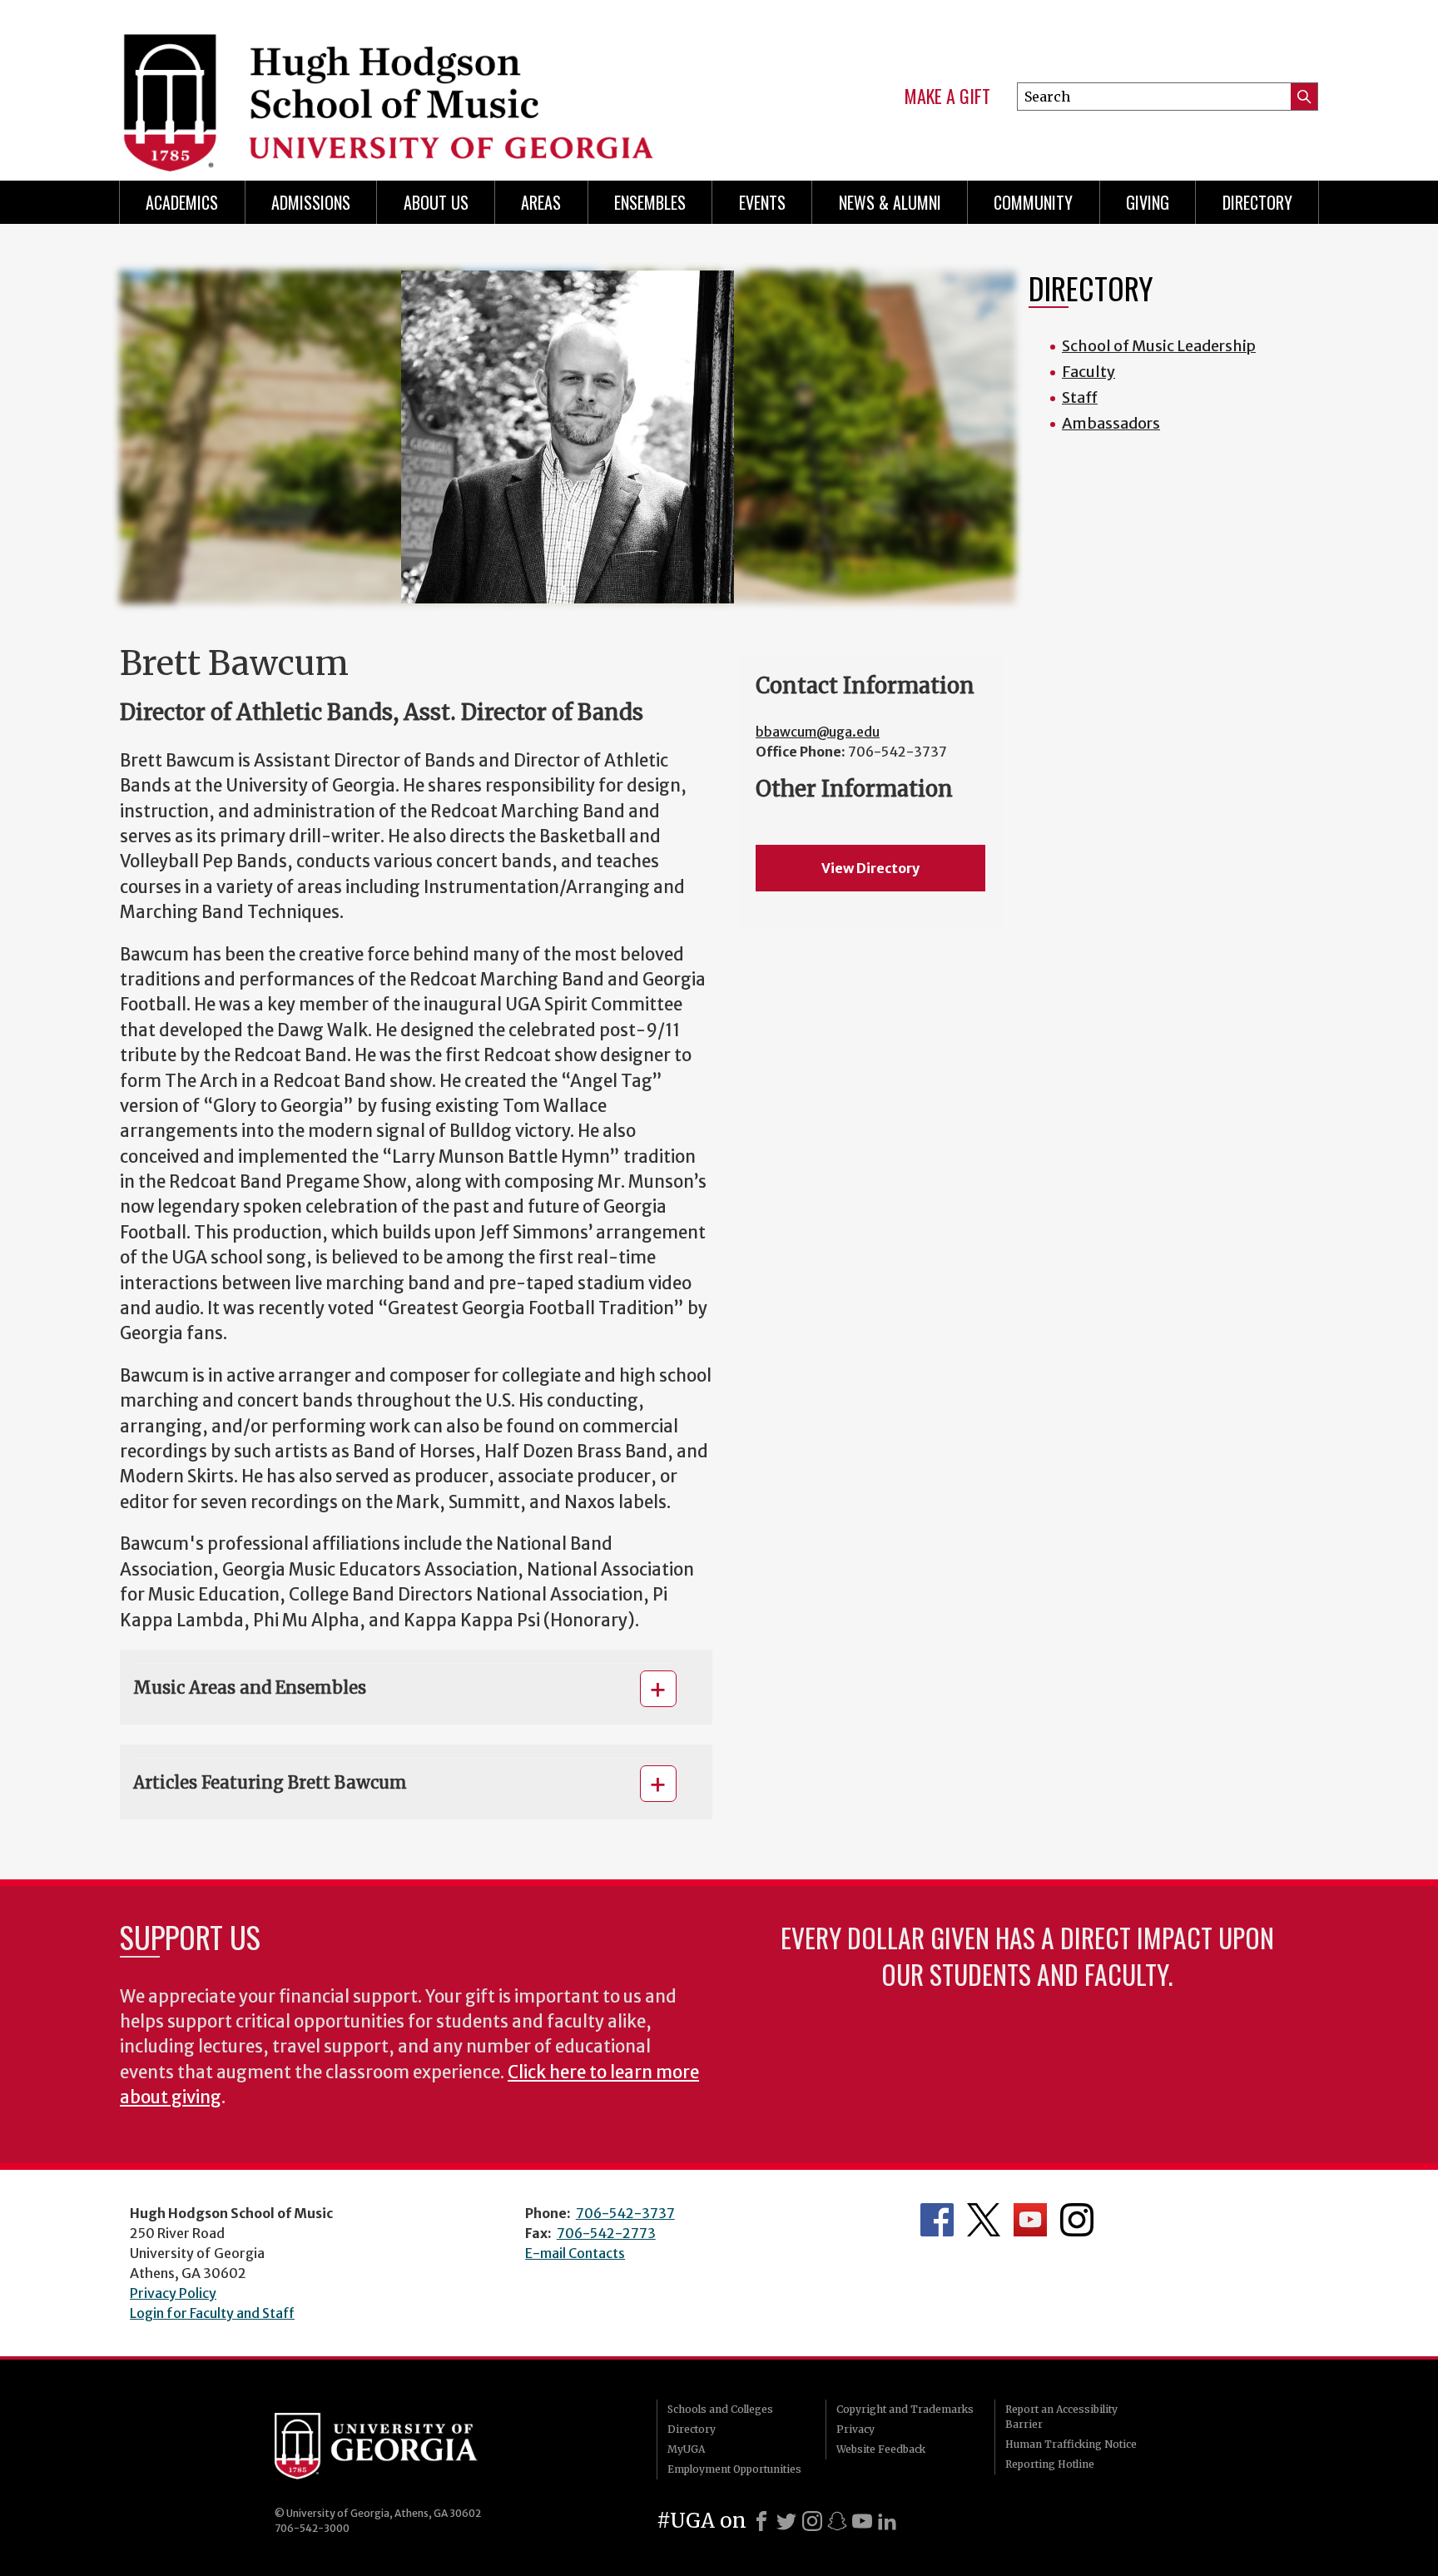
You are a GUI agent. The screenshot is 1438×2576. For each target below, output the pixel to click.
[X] (786, 2521)
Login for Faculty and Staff (212, 2313)
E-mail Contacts (575, 2253)
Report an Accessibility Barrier (1061, 2417)
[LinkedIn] (887, 2521)
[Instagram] (812, 2521)
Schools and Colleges (720, 2409)
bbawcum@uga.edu (818, 732)
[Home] (404, 83)
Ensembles (650, 202)
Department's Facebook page (937, 2220)
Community (1033, 202)
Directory (1257, 202)
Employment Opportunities (734, 2469)
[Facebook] (761, 2521)
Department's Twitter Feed (984, 2220)
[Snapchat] (837, 2521)
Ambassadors (1111, 423)
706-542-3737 (625, 2213)
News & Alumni (890, 202)
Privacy (855, 2429)
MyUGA (686, 2449)
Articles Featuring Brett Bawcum (270, 1782)
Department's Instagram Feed (1077, 2220)
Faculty (1088, 372)
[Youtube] (862, 2521)
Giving (1148, 202)
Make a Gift (947, 97)
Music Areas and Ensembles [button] (250, 1688)
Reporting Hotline (1050, 2464)
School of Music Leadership (1159, 346)
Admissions (311, 202)
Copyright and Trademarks (905, 2409)
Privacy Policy (173, 2293)
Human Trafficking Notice (1071, 2444)
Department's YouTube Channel (1030, 2220)
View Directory (870, 868)
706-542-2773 (606, 2233)
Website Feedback (881, 2449)
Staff (1080, 397)
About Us (436, 202)
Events (762, 202)
